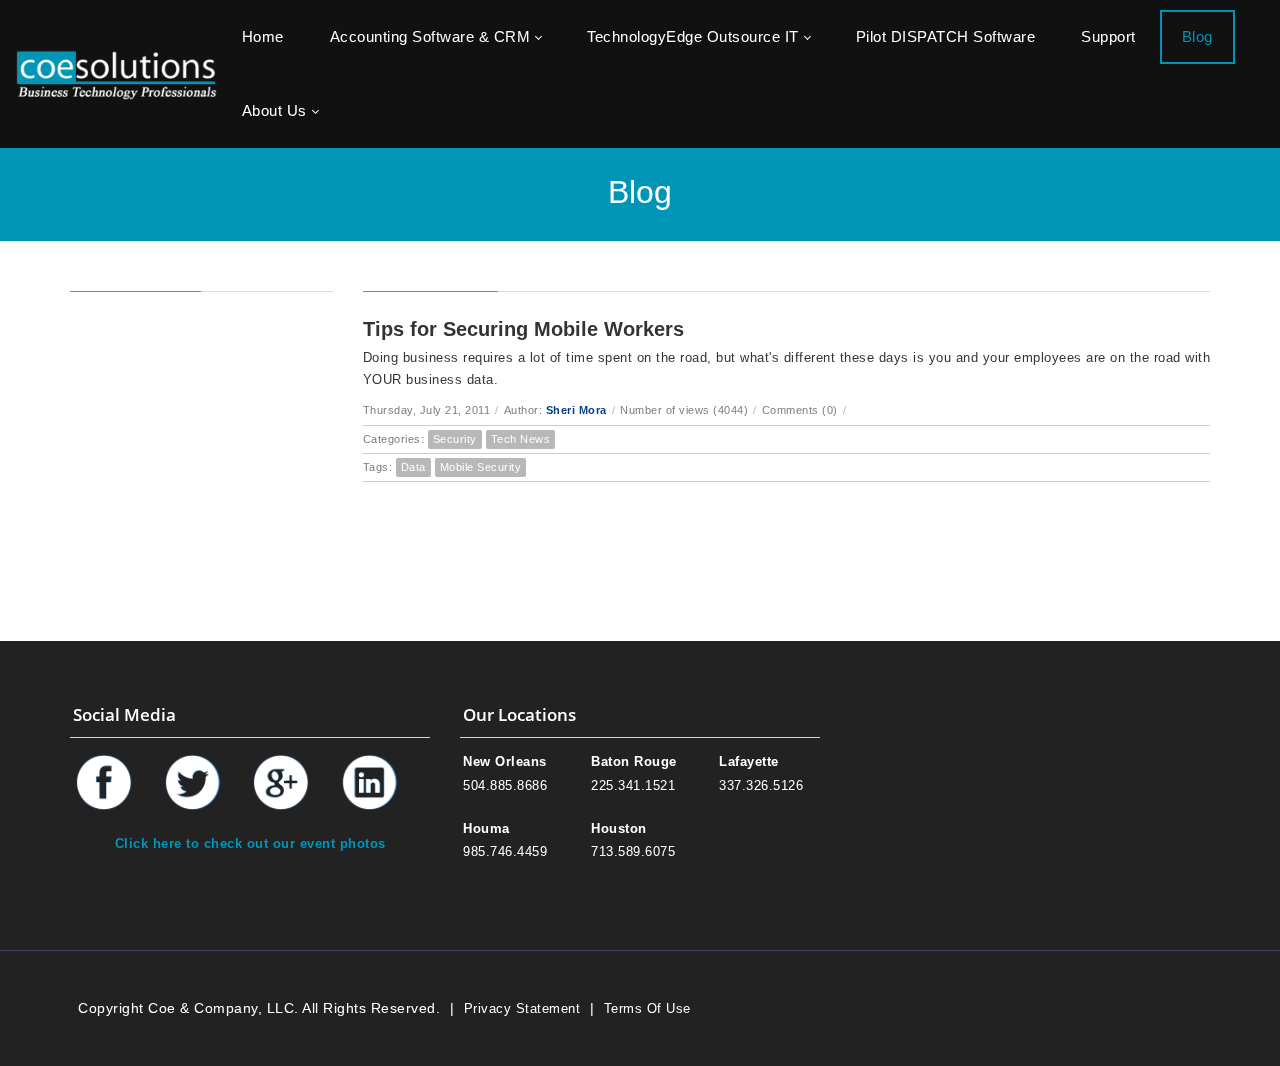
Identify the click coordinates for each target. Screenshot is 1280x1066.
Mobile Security (481, 467)
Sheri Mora (576, 410)
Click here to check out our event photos (250, 843)
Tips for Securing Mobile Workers (523, 329)
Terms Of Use (647, 1008)
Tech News (521, 439)
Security (455, 439)
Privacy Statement (522, 1008)
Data (413, 467)
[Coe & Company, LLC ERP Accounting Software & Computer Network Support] (116, 73)
